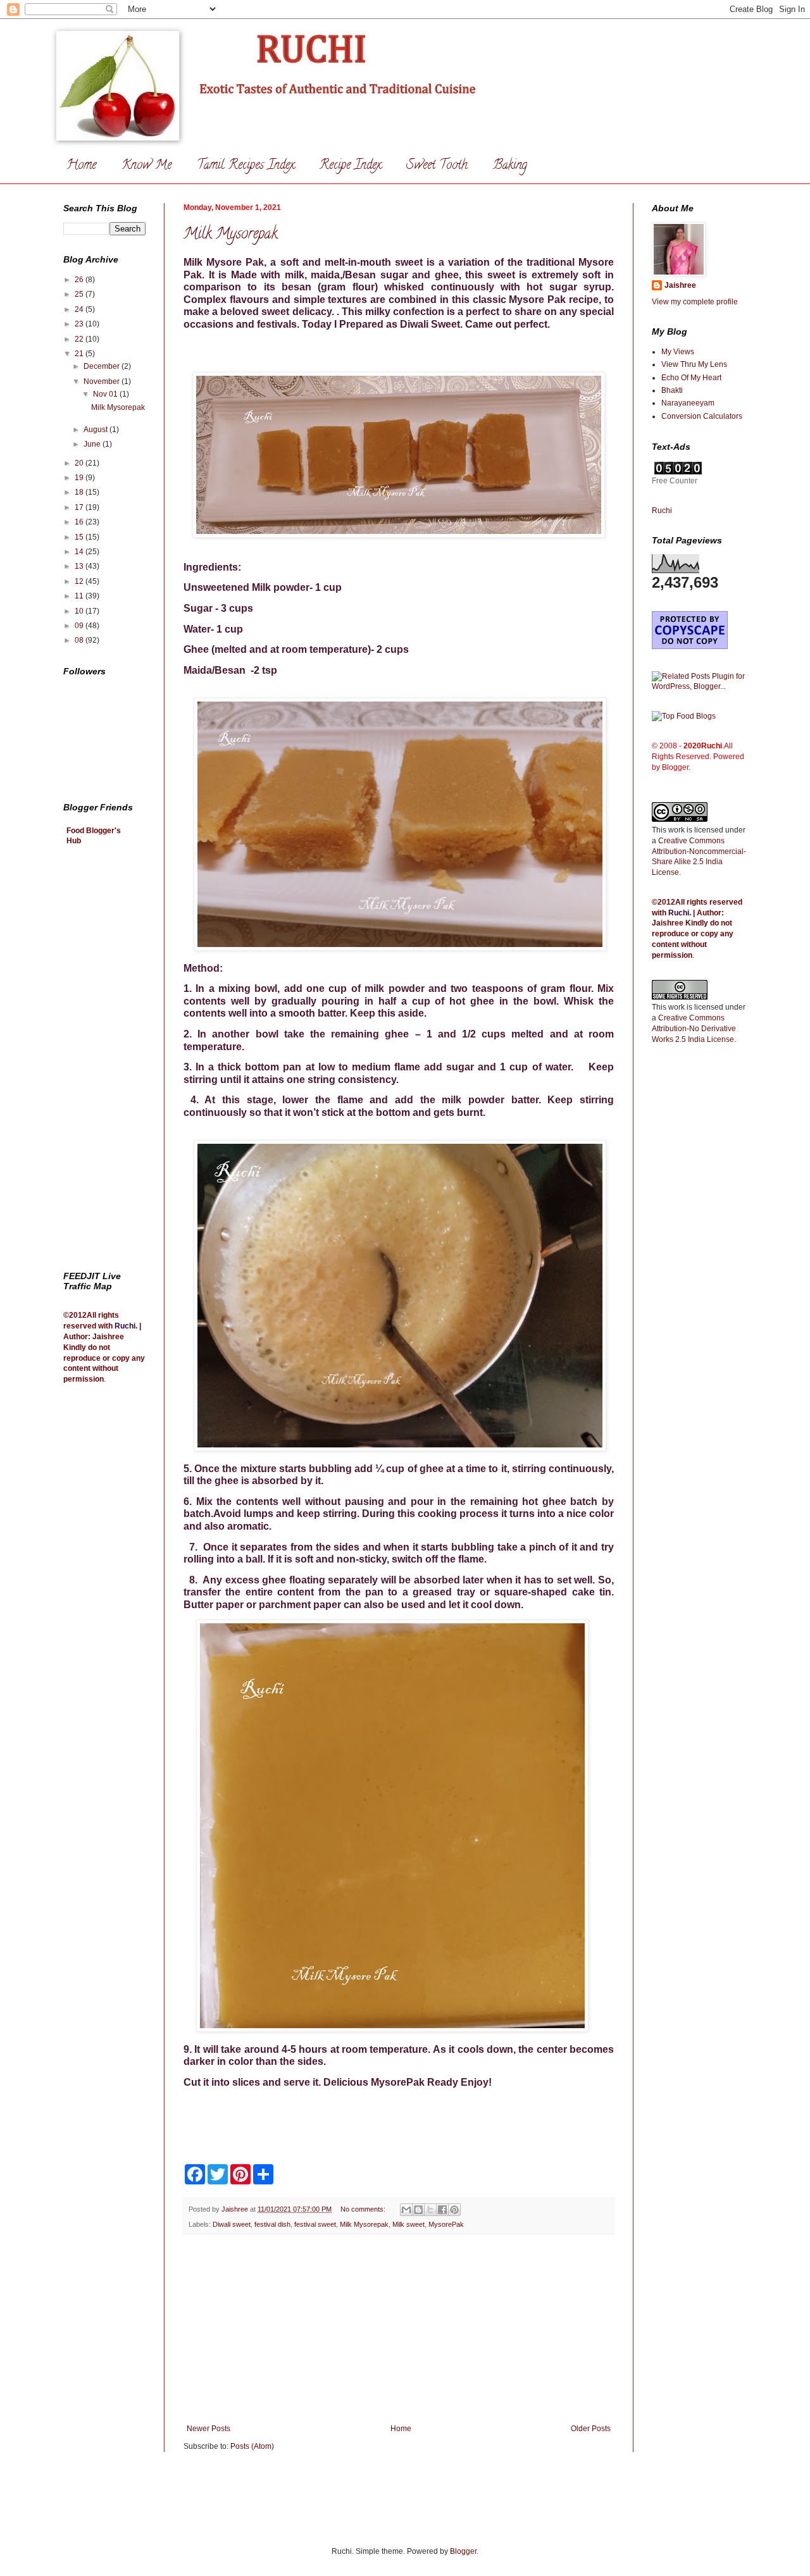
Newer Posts (209, 2429)
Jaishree (680, 285)
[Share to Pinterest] (454, 2210)
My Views (678, 352)
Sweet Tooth (437, 166)
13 (80, 566)
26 (80, 280)
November (103, 381)
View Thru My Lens (694, 364)
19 (80, 478)
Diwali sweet (232, 2224)
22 (80, 339)
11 (80, 596)
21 (80, 354)
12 (80, 581)
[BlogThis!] (418, 2210)
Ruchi (125, 1326)
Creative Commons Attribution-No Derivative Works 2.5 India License (694, 1029)
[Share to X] (430, 2210)
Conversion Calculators (702, 416)
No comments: (364, 2209)
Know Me (146, 166)
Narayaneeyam (688, 403)
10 (80, 611)
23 (80, 324)
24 (80, 309)
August (97, 430)
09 (80, 626)
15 (80, 537)
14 (80, 552)
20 (80, 463)
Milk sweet (408, 2224)
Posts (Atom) (252, 2446)
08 (80, 640)
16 (80, 522)
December (103, 366)
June (93, 444)
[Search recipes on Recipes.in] (684, 716)
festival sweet (315, 2224)
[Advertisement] (399, 2329)
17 (80, 507)
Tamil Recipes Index (246, 166)
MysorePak (446, 2224)
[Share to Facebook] (442, 2210)
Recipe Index (350, 166)
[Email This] (406, 2210)
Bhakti (672, 390)
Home (81, 166)
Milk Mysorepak (230, 235)
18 (80, 492)
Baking (510, 166)
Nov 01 (106, 394)
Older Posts (591, 2429)
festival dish (272, 2224)
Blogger (463, 2551)
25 (80, 294)
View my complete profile (695, 302)
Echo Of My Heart (691, 378)
